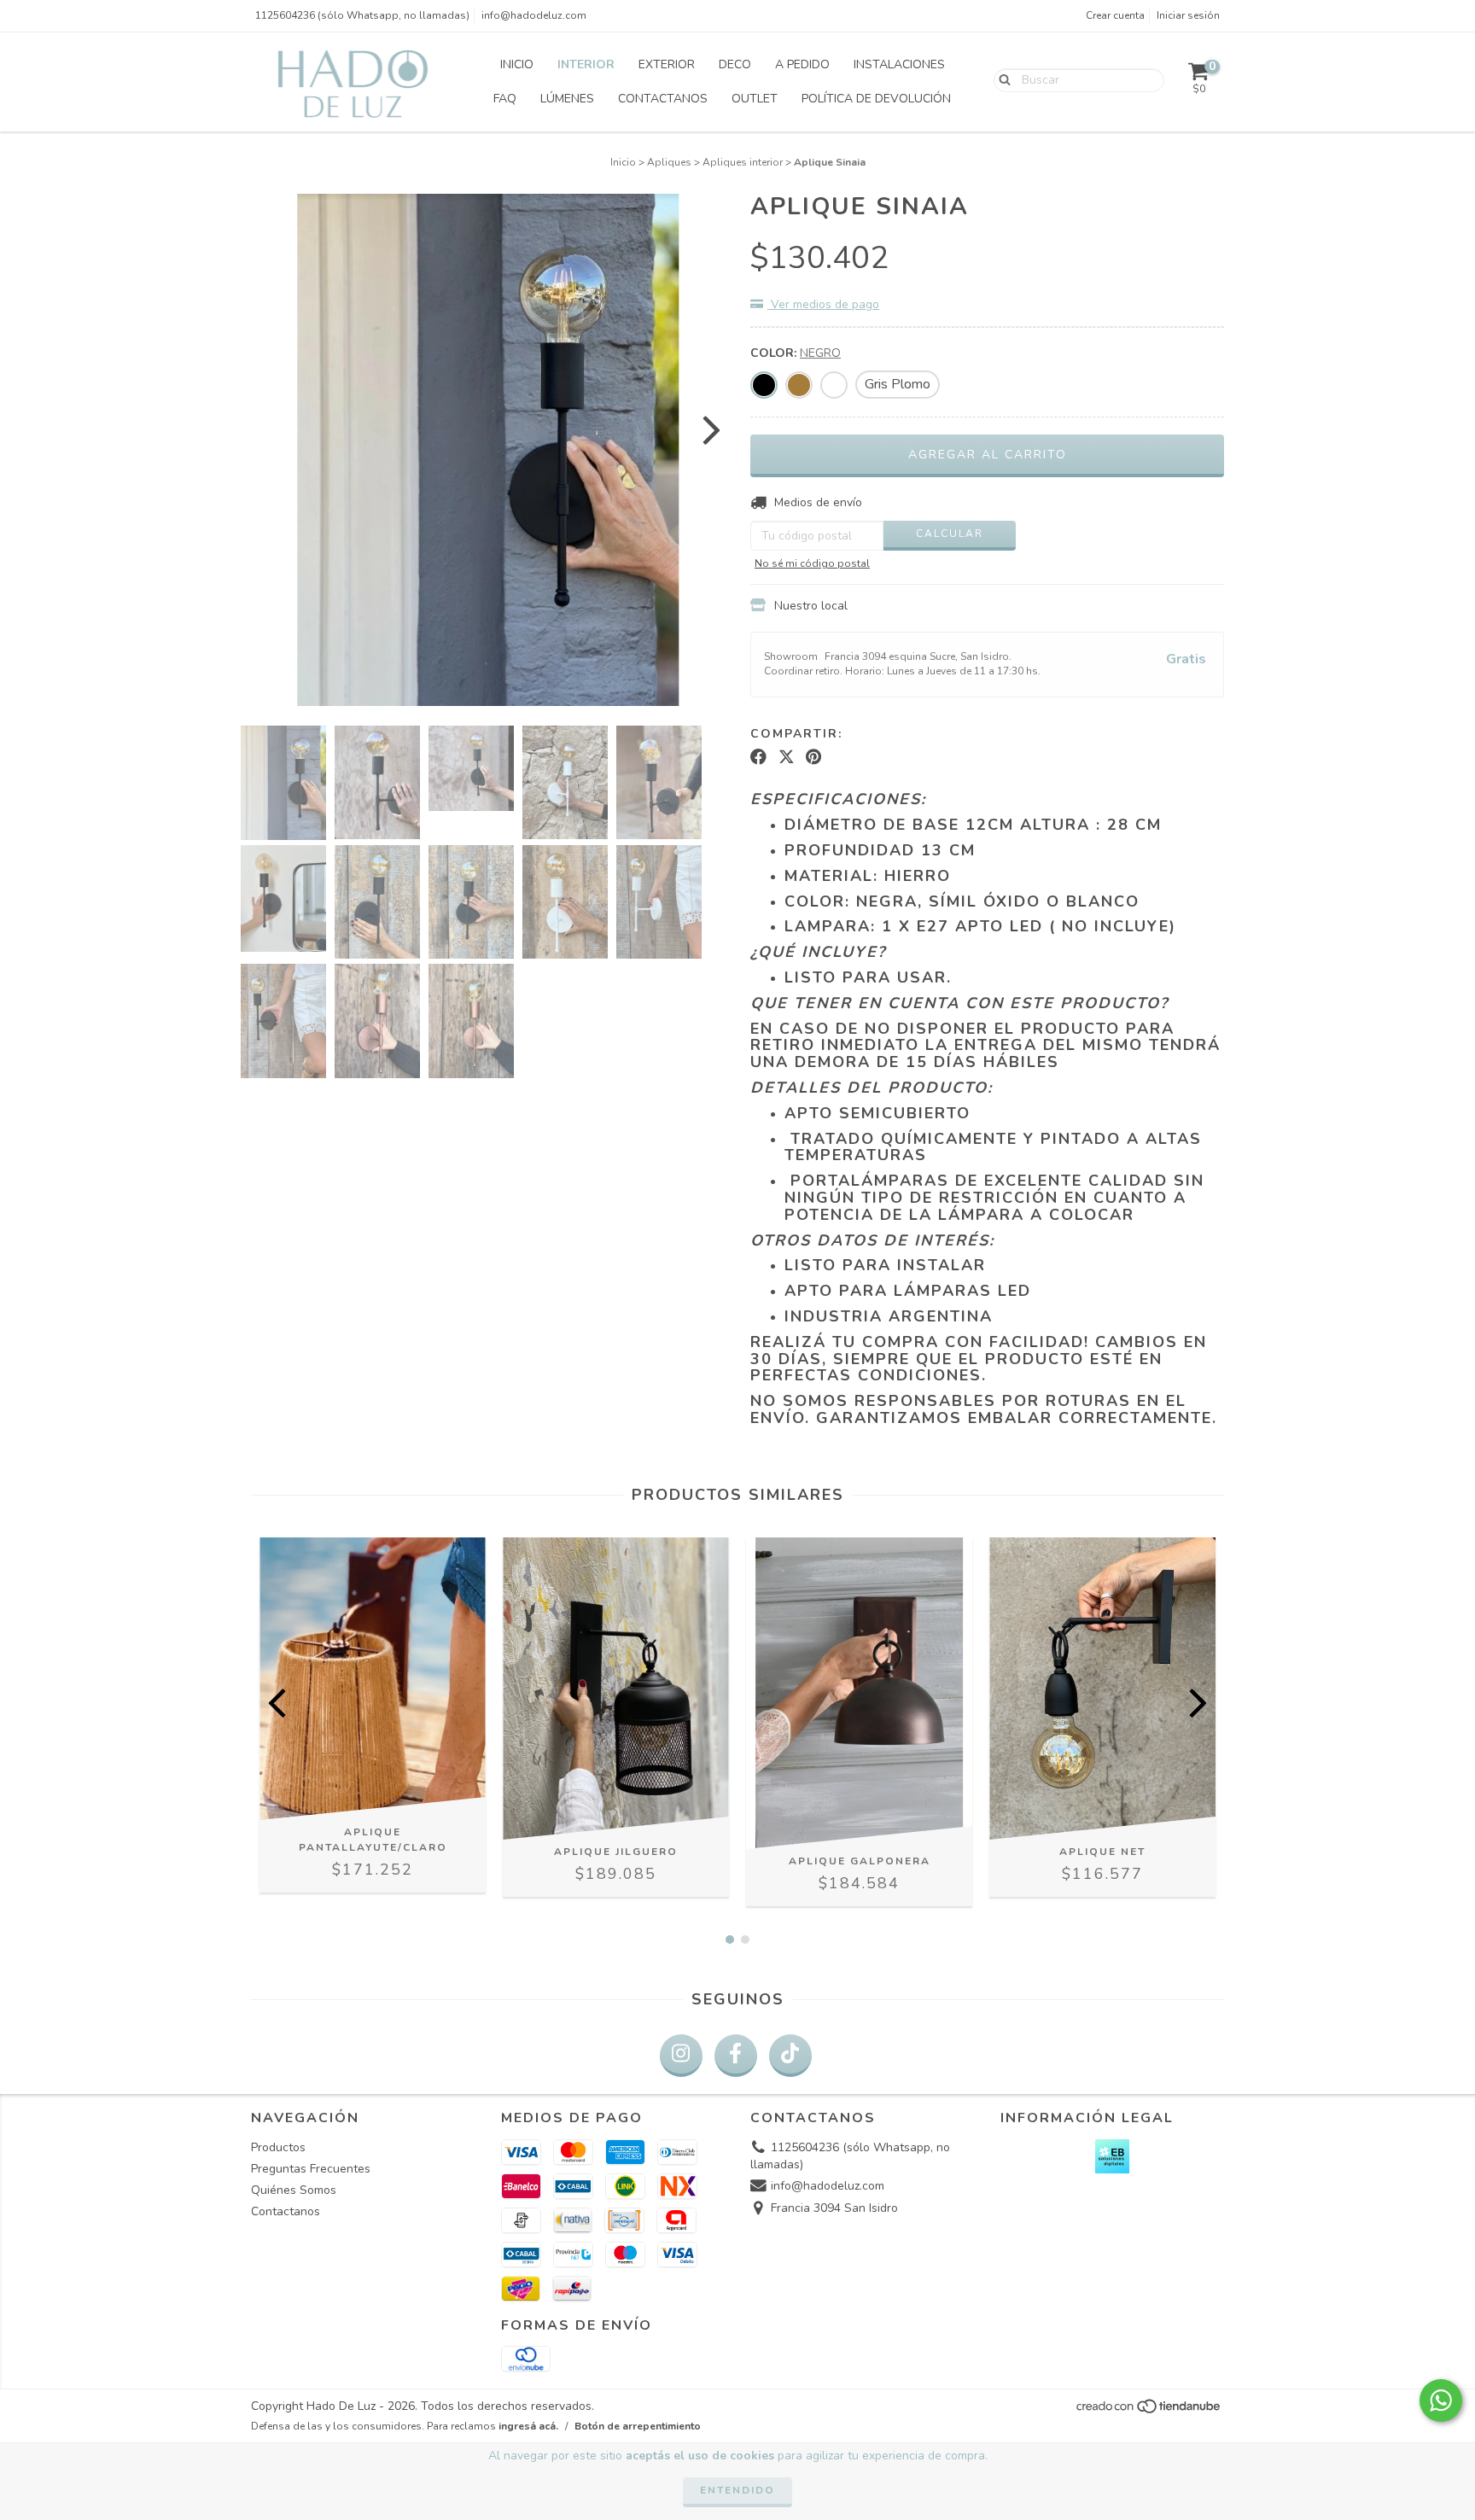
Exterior (667, 64)
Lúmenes (567, 99)
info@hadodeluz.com (534, 15)
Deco (735, 64)
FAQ (505, 99)
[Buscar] (1001, 79)
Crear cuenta (1115, 15)
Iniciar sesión (1188, 15)
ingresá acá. (528, 2426)
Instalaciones (899, 64)
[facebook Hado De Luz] (736, 2056)
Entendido (737, 2490)
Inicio (517, 64)
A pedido (802, 64)
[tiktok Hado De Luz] (790, 2056)
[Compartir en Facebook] (758, 757)
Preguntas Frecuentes (311, 2169)
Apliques (669, 162)
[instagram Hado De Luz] (681, 2056)
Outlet (755, 99)
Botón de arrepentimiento (638, 2426)
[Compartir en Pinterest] (813, 757)
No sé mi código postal (812, 563)
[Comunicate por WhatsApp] (1441, 2400)
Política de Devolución (876, 99)
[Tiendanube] (1149, 2412)
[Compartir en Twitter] (787, 757)
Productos (278, 2147)
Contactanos (663, 99)
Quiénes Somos (294, 2190)
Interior (586, 64)
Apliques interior (743, 162)
